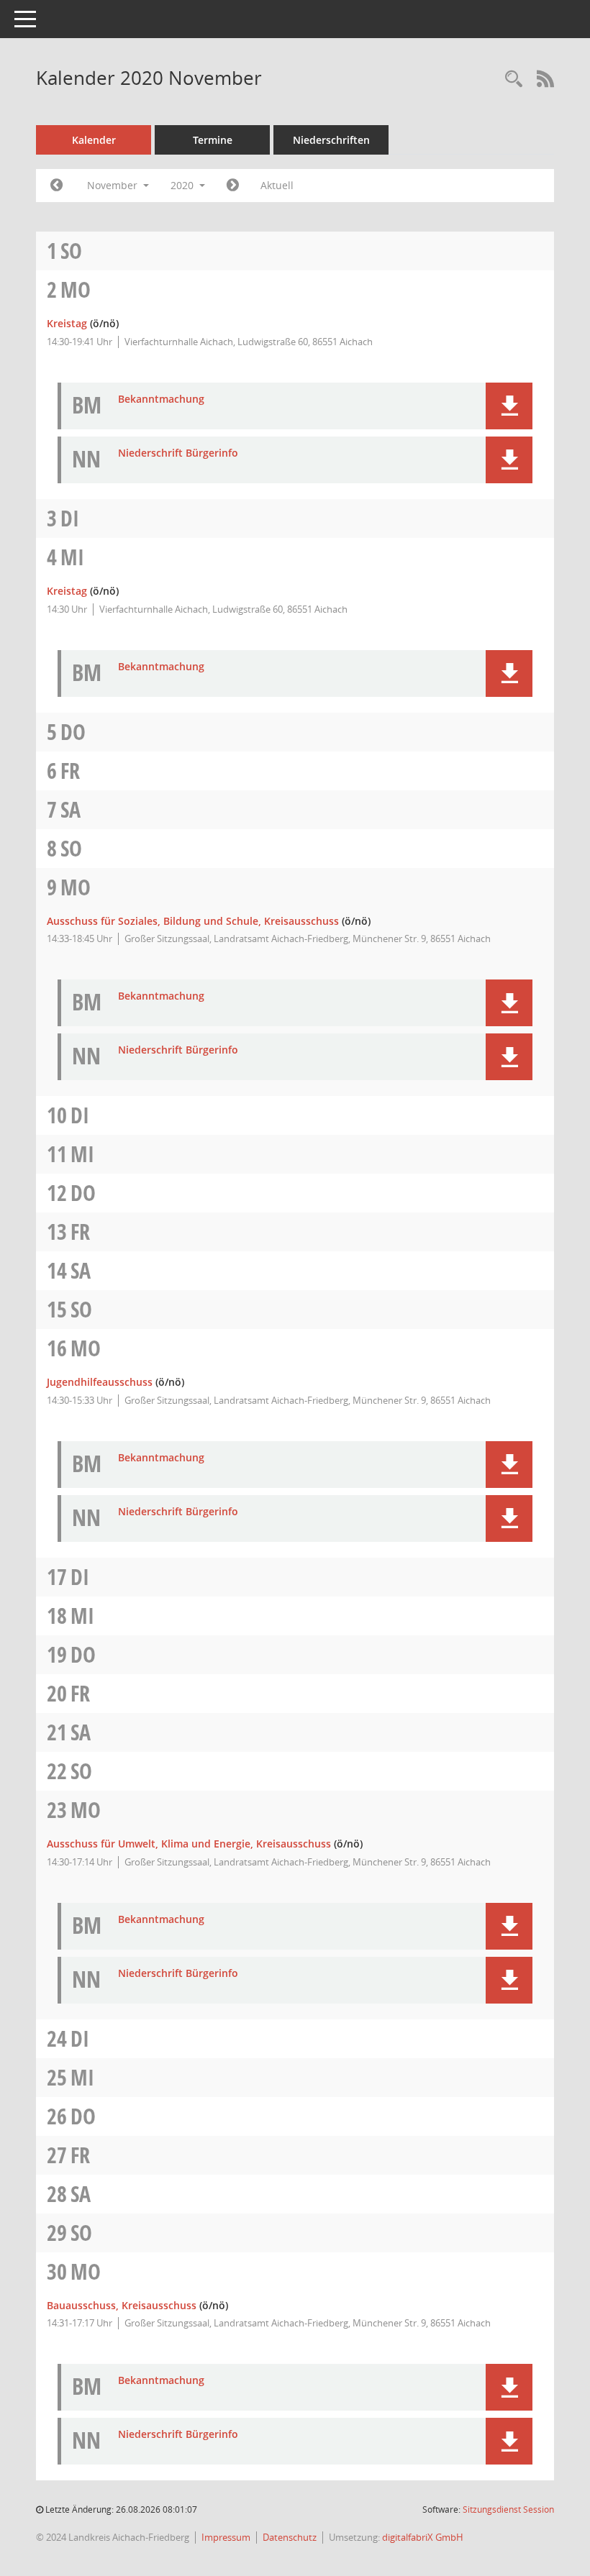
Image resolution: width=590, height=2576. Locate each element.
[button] (509, 406)
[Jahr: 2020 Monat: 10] (56, 186)
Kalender (94, 140)
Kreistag (67, 323)
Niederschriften (331, 140)
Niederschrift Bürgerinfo (178, 453)
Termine (213, 140)
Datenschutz (290, 2537)
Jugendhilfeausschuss (100, 1382)
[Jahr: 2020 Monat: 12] (233, 186)
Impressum (226, 2537)
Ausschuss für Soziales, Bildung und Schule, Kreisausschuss (193, 921)
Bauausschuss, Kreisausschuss (122, 2305)
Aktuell (277, 185)
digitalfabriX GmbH (423, 2537)
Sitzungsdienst (508, 2509)
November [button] (114, 185)
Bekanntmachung (161, 399)
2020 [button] (183, 185)
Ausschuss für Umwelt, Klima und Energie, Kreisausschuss (189, 1844)
